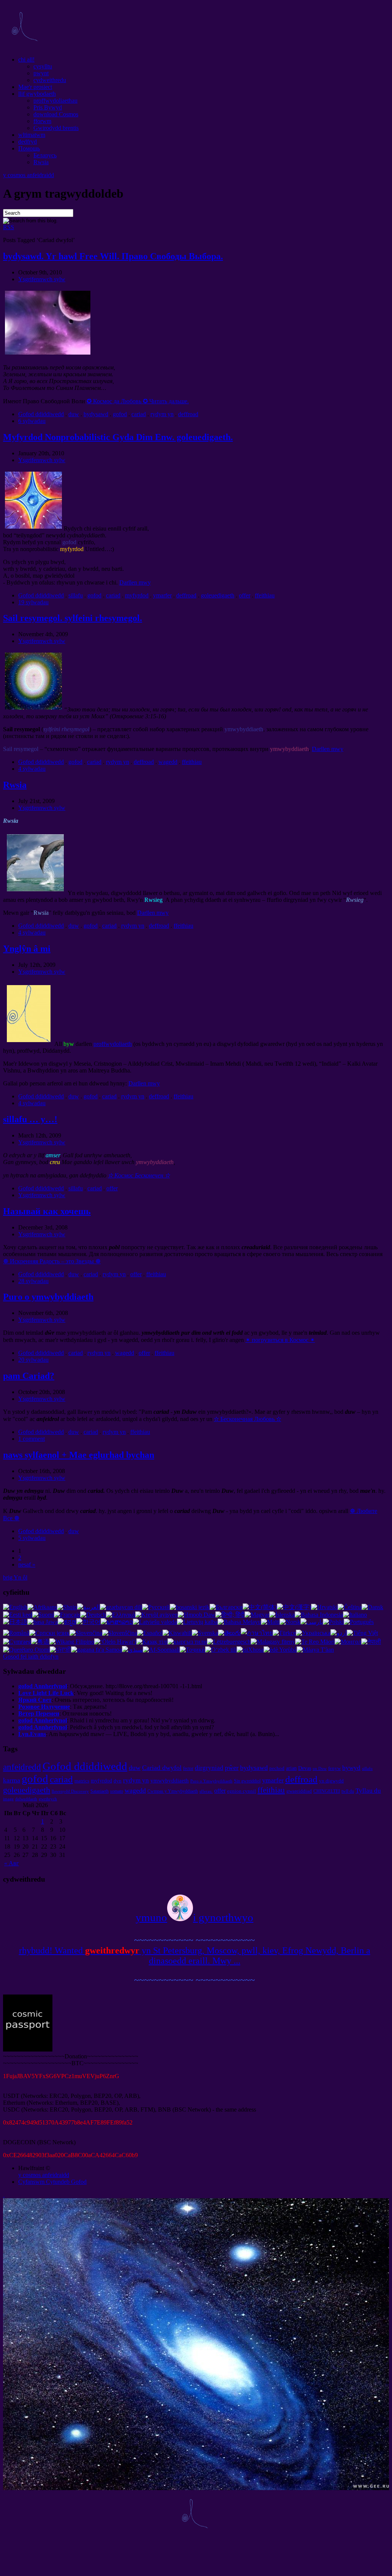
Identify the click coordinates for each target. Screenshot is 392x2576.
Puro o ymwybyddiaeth (48, 1297)
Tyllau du (368, 1791)
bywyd (351, 1768)
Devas (305, 1768)
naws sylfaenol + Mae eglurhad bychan (79, 1455)
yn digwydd (331, 1781)
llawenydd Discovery (70, 1791)
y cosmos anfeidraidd (28, 175)
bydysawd (96, 414)
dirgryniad (209, 1768)
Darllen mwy (135, 582)
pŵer (232, 1768)
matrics (82, 1781)
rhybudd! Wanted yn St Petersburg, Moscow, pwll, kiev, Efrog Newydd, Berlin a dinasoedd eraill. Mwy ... (195, 1956)
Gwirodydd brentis (56, 128)
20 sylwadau (33, 1360)
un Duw (320, 1769)
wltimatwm (32, 135)
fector (188, 1768)
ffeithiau (265, 595)
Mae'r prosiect (35, 87)
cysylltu (43, 66)
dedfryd (28, 142)
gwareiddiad (299, 1791)
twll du (348, 1791)
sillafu (76, 595)
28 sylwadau (33, 1281)
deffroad (188, 414)
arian (291, 1768)
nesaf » (27, 1564)
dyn (118, 1781)
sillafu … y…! (30, 1119)
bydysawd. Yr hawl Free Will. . (113, 256)
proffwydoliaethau (55, 101)
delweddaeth (26, 1799)
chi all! (26, 59)
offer (245, 595)
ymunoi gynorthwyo (194, 1917)
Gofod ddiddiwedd (41, 414)
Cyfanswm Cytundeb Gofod (52, 2182)
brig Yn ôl (15, 1577)
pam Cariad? (29, 1376)
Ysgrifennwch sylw (42, 279)
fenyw (334, 1768)
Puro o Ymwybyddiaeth (211, 1781)
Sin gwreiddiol (247, 1781)
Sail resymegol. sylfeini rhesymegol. (73, 618)
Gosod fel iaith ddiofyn (31, 1656)
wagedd (168, 762)
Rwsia (41, 162)
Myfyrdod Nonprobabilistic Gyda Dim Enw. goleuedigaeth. (118, 437)
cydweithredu (50, 80)
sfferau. (206, 1791)
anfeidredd (22, 1767)
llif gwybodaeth (37, 94)
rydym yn (162, 414)
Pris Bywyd (48, 107)
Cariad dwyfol (162, 1768)
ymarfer (162, 595)
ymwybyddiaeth (170, 1780)
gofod (120, 414)
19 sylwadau (33, 602)
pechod (277, 1768)
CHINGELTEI (327, 1791)
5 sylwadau (32, 1538)
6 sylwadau (32, 421)
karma (12, 1780)
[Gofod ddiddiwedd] (24, 47)
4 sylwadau (32, 769)
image (8, 1799)
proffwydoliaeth (113, 1044)
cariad (139, 414)
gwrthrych (48, 1799)
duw (74, 414)
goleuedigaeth (218, 595)
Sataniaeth (100, 1791)
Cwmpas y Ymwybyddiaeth (173, 1791)
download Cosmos (56, 114)
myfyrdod (137, 595)
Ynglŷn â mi (27, 949)
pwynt (41, 73)
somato (117, 1791)
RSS (9, 227)
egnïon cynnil (242, 1791)
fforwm (42, 121)
